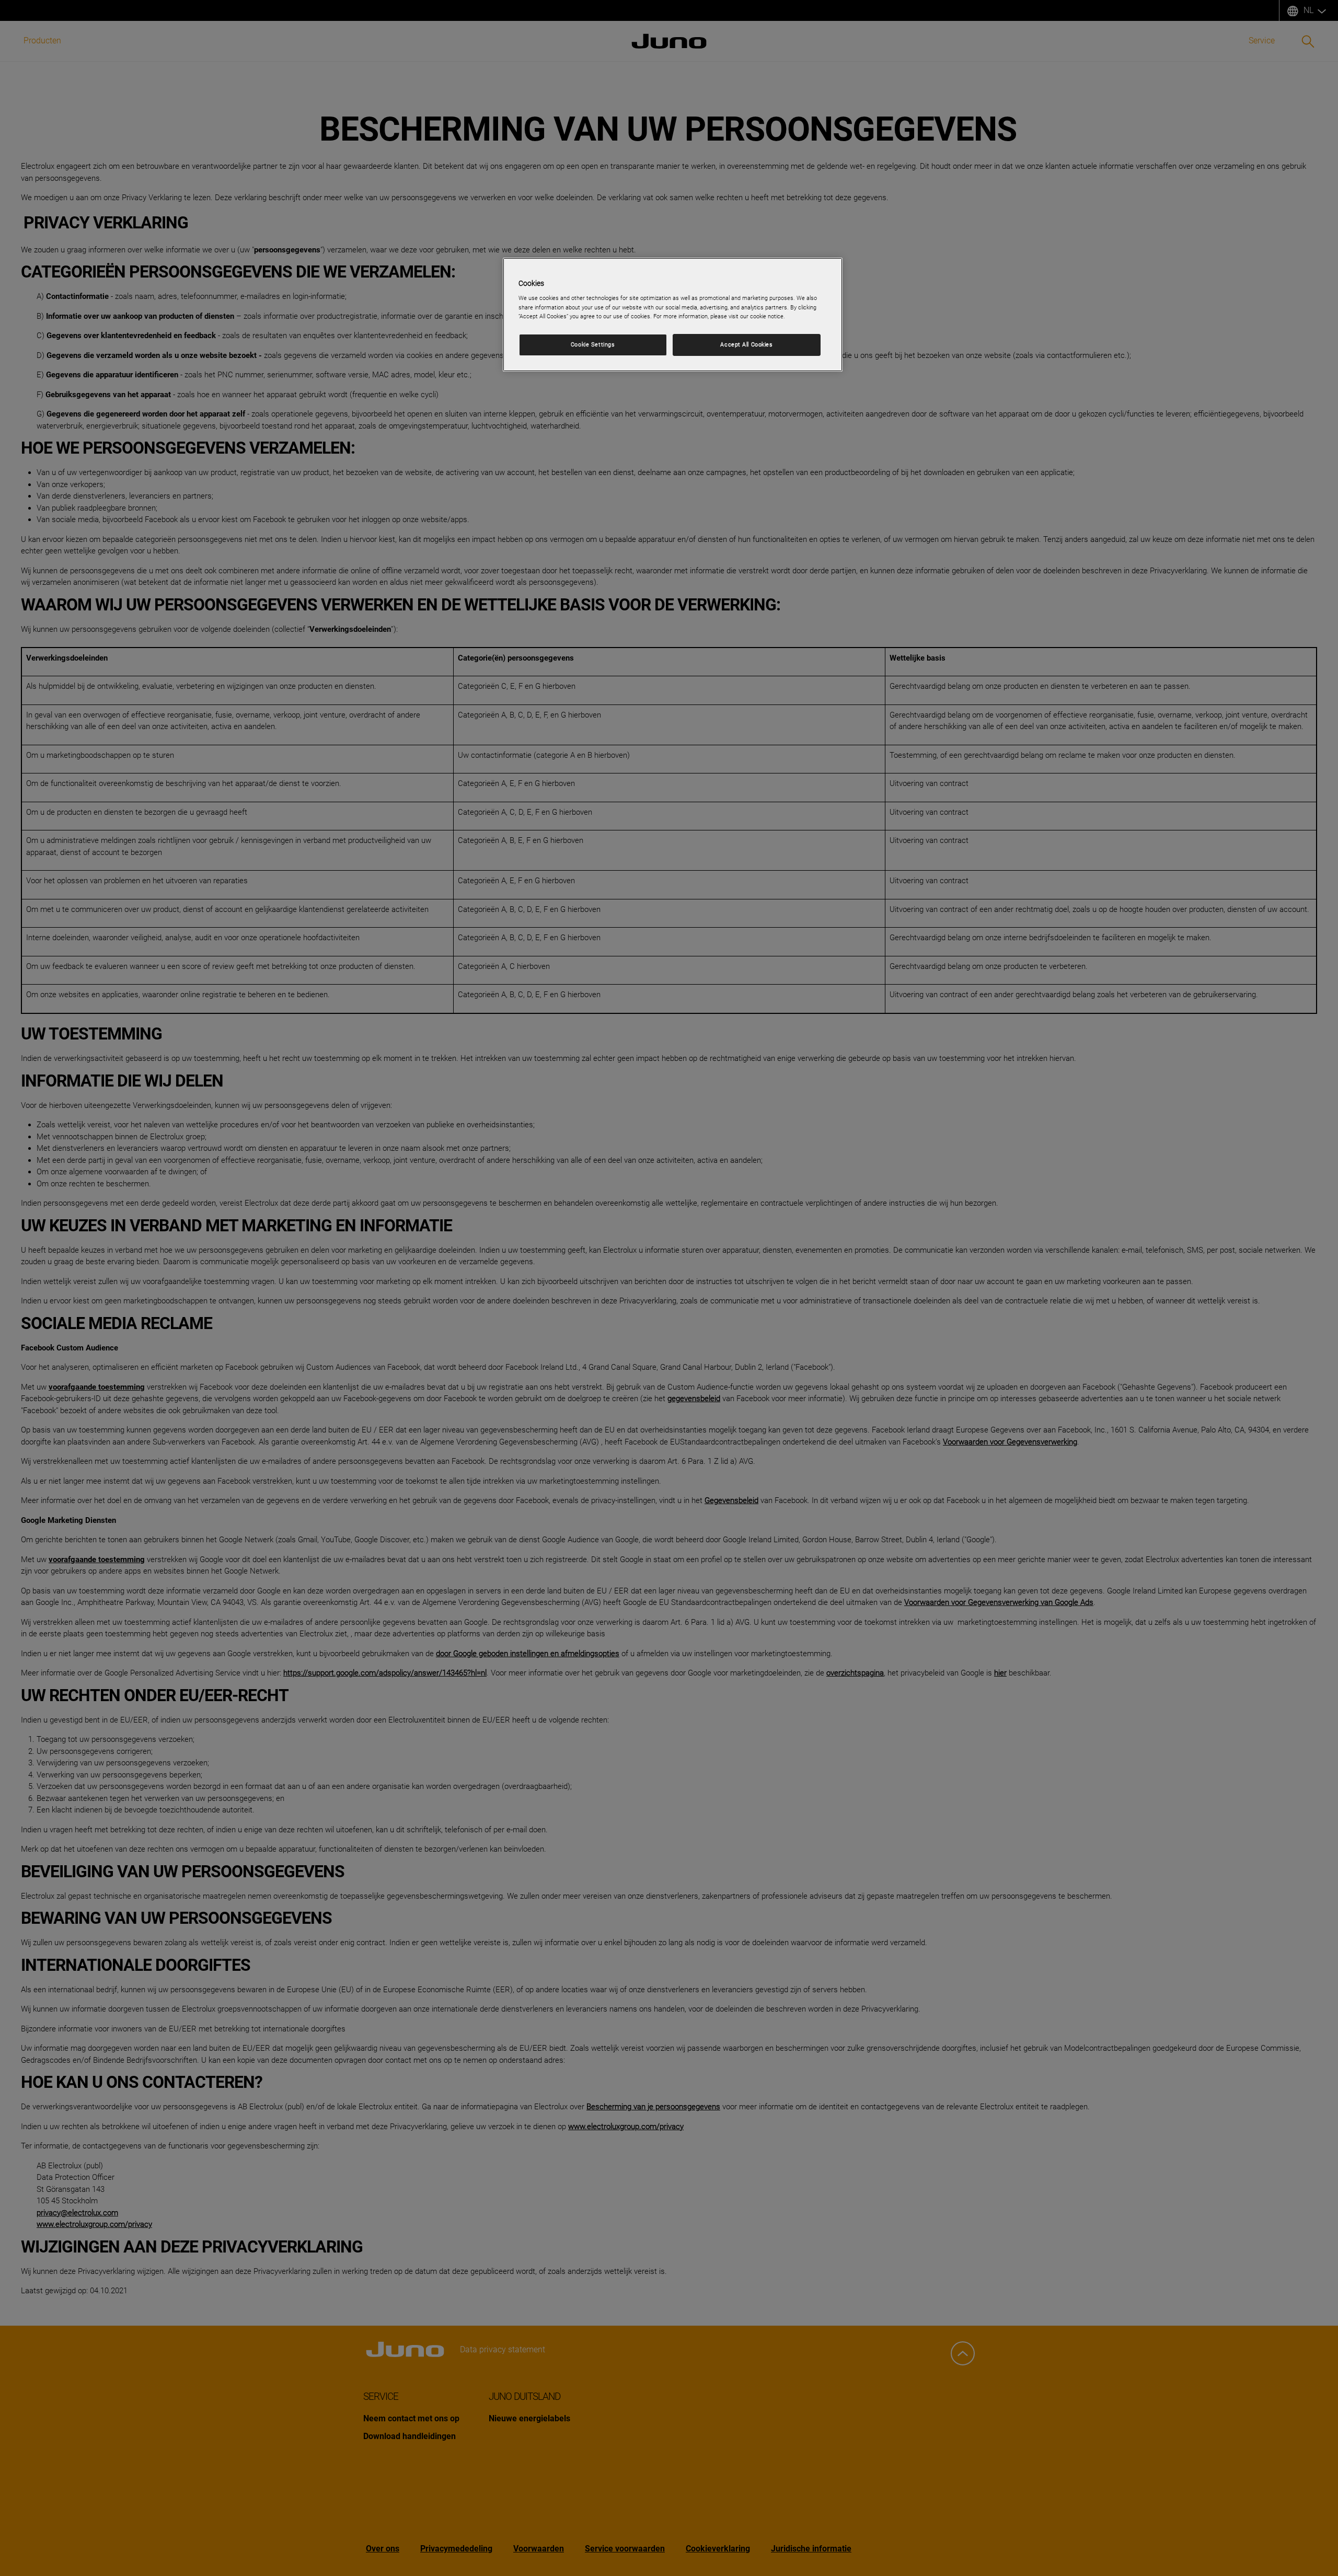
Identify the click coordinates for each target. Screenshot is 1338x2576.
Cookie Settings (593, 344)
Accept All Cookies (746, 344)
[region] (673, 315)
